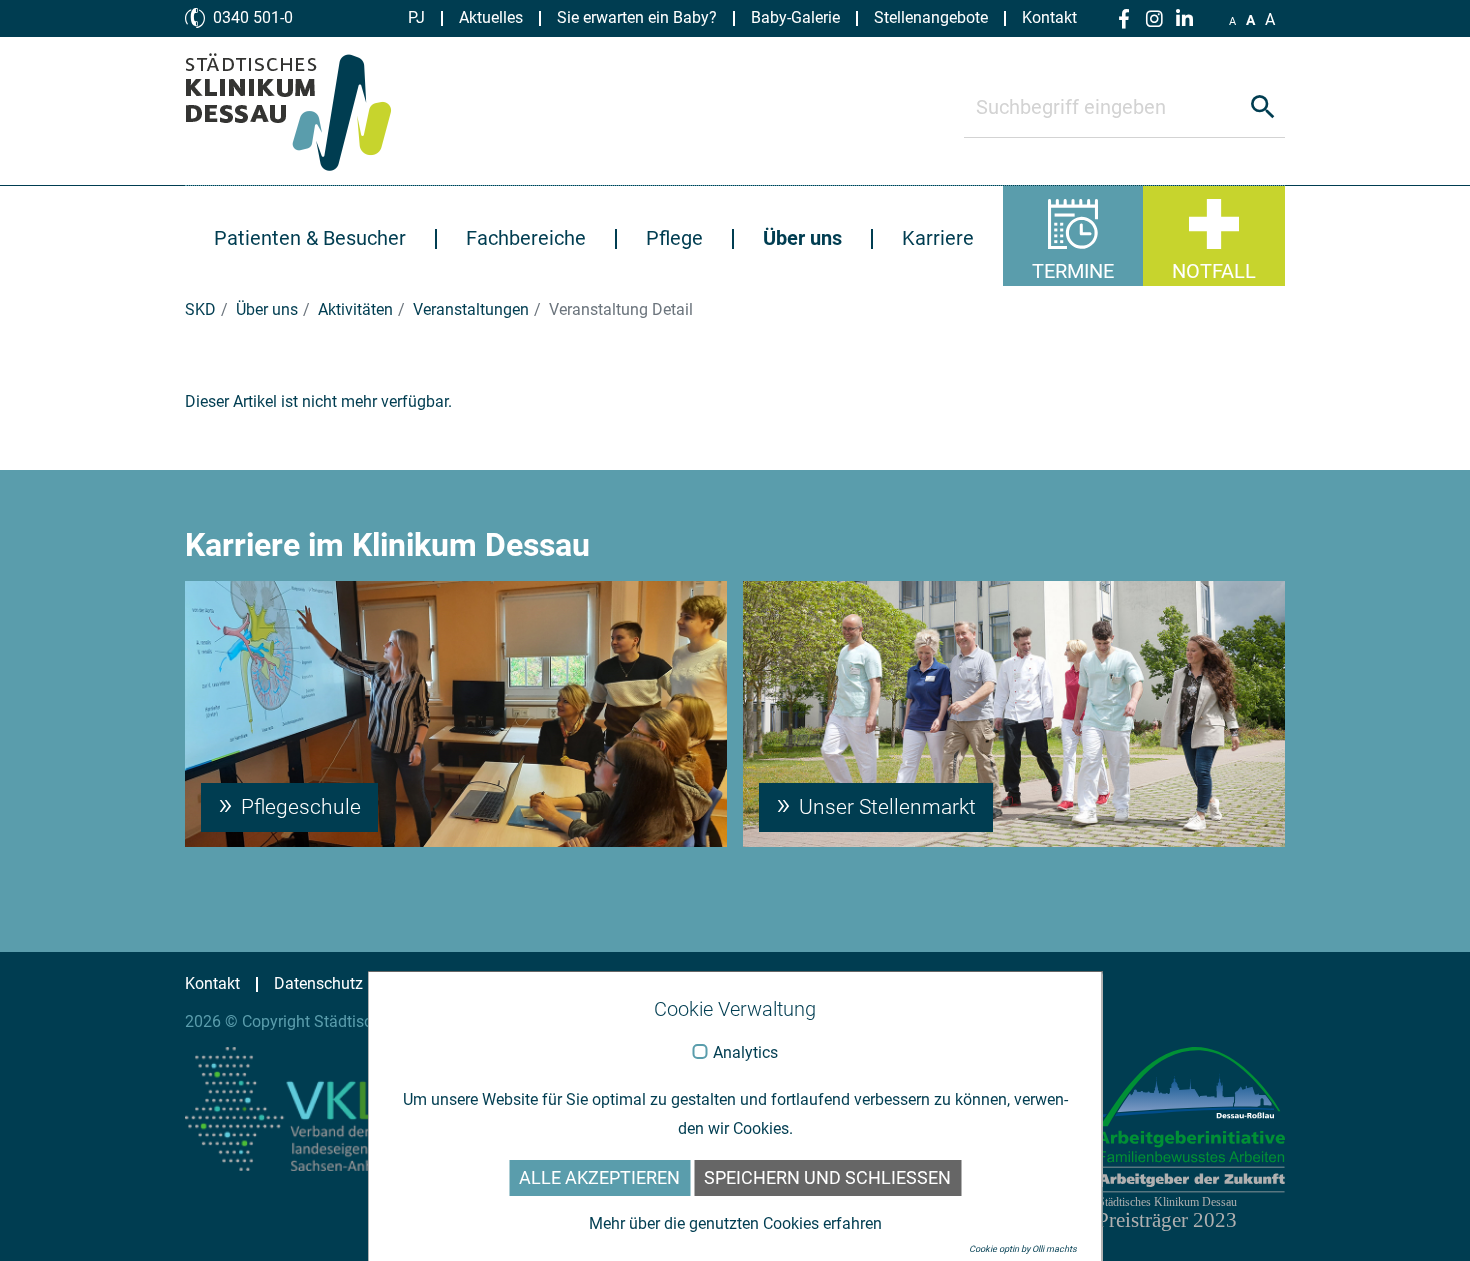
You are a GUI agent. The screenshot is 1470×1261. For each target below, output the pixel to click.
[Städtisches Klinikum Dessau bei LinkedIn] (1184, 19)
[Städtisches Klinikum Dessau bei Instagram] (1154, 19)
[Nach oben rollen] (1426, 1217)
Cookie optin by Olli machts (1023, 1249)
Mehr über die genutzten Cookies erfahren (735, 1223)
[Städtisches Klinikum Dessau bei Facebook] (1124, 19)
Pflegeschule (298, 807)
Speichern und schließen (827, 1178)
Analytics (745, 1053)
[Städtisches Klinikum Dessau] (303, 111)
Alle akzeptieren (599, 1178)
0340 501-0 (253, 17)
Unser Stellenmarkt (885, 807)
